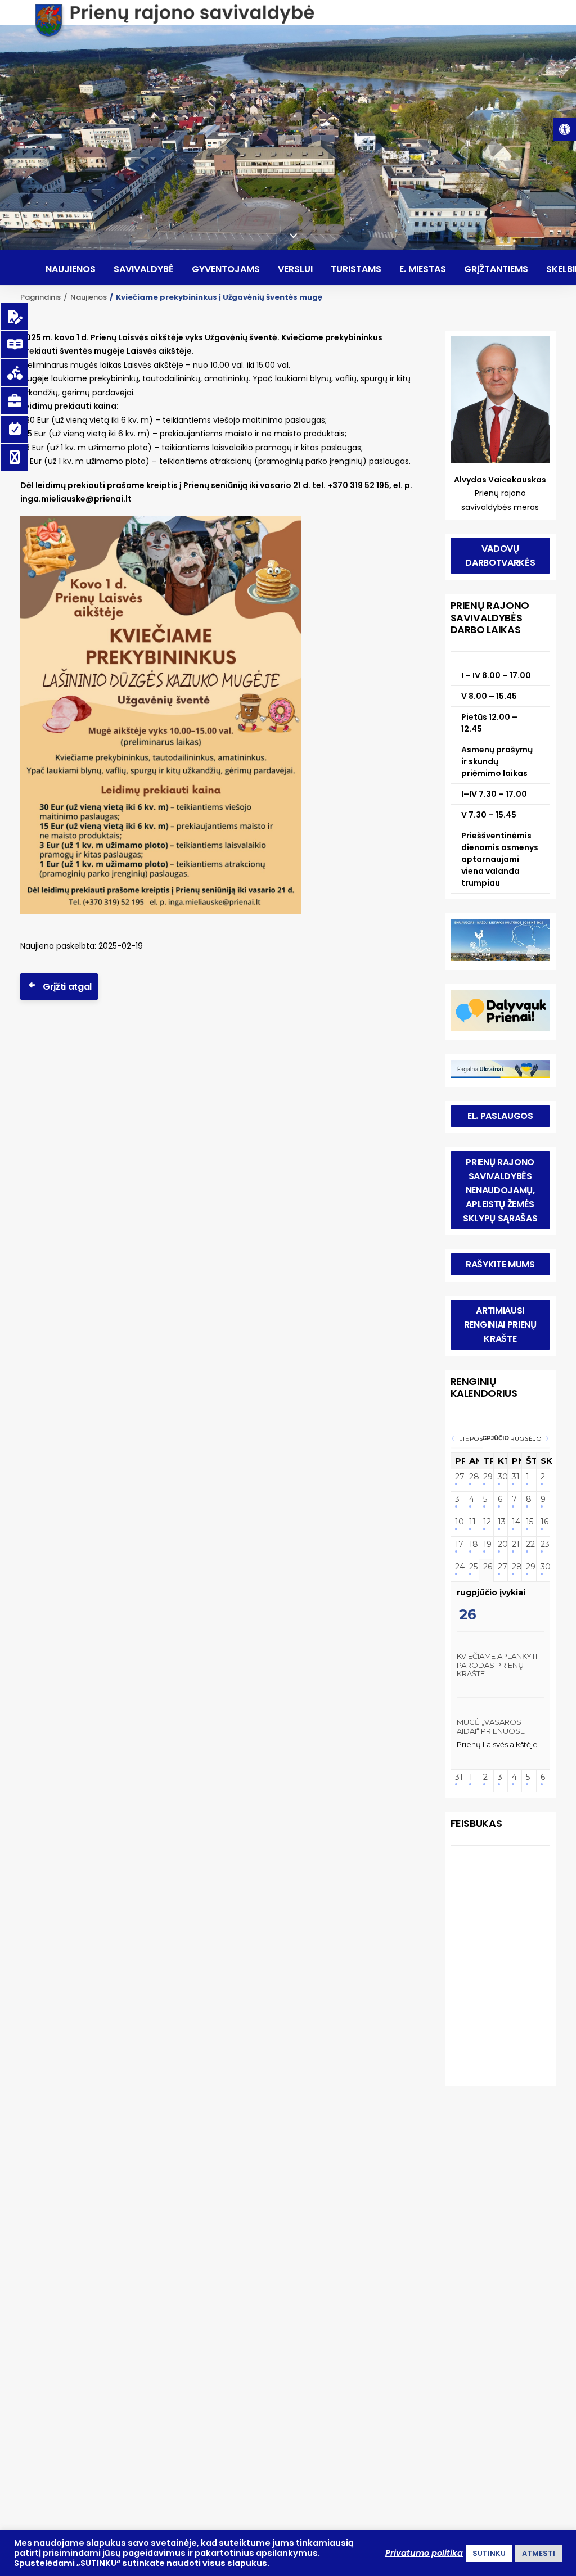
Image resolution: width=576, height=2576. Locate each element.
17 (458, 1544)
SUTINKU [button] (489, 2553)
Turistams (356, 269)
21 (515, 1544)
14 (515, 1522)
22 (529, 1544)
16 (543, 1522)
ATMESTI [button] (539, 2553)
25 (472, 1567)
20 (501, 1544)
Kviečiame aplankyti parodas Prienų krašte (497, 1665)
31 (515, 1477)
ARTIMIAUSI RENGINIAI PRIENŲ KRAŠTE (501, 1325)
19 (486, 1544)
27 (458, 1477)
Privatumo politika (424, 2553)
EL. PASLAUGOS (500, 1116)
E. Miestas (423, 269)
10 (458, 1522)
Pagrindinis (40, 297)
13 (501, 1522)
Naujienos (71, 269)
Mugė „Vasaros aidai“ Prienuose (491, 1726)
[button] (565, 129)
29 (486, 1477)
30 (501, 1477)
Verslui (295, 269)
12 (486, 1522)
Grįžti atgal (67, 987)
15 (529, 1522)
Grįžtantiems (496, 269)
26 (486, 1567)
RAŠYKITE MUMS (500, 1264)
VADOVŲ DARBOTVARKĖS (500, 556)
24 (458, 1567)
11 (472, 1522)
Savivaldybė (144, 269)
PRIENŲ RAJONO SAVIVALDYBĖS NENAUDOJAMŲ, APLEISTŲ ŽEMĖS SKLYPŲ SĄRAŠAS (500, 1190)
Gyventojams (226, 269)
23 (543, 1544)
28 (472, 1477)
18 (472, 1544)
